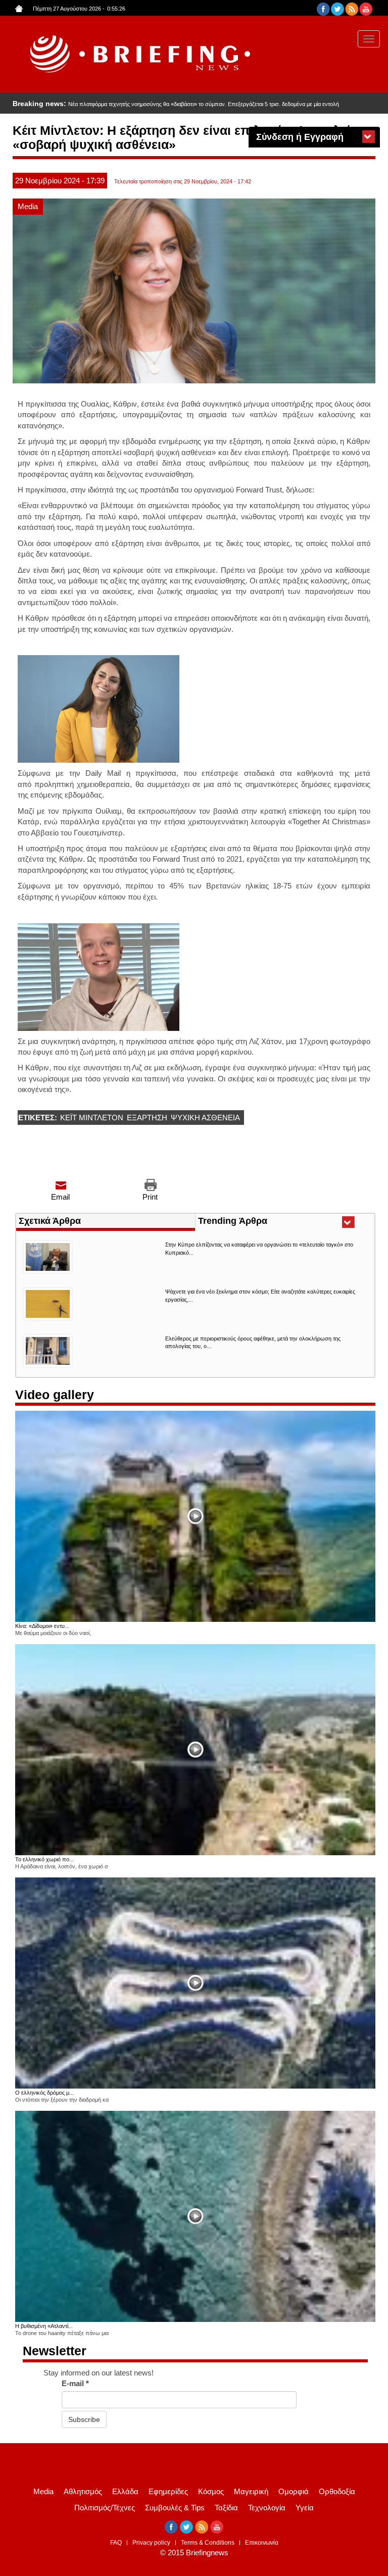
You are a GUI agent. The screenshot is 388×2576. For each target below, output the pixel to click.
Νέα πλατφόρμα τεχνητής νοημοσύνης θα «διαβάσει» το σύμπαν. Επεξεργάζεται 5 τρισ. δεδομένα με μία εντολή (204, 104)
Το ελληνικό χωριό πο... (44, 1859)
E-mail (75, 2383)
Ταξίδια (226, 2508)
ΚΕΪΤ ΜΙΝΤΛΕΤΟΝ (92, 1118)
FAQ (116, 2543)
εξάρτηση (147, 1118)
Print (150, 1197)
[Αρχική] (138, 54)
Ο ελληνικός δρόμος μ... (44, 2093)
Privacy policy (151, 2543)
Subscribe (84, 2419)
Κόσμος (211, 2491)
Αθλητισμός (83, 2491)
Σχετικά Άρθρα (50, 1221)
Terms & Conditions (208, 2543)
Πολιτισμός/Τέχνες (105, 2508)
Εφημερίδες (168, 2491)
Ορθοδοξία (337, 2491)
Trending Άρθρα (251, 1222)
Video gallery (55, 1395)
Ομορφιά (294, 2491)
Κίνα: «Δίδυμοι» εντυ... (42, 1626)
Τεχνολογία (267, 2508)
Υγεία (305, 2508)
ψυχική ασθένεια (205, 1118)
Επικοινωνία (262, 2543)
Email (60, 1197)
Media (28, 206)
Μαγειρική (251, 2491)
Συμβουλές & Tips (175, 2508)
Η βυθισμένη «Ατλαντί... (44, 2326)
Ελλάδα (125, 2491)
